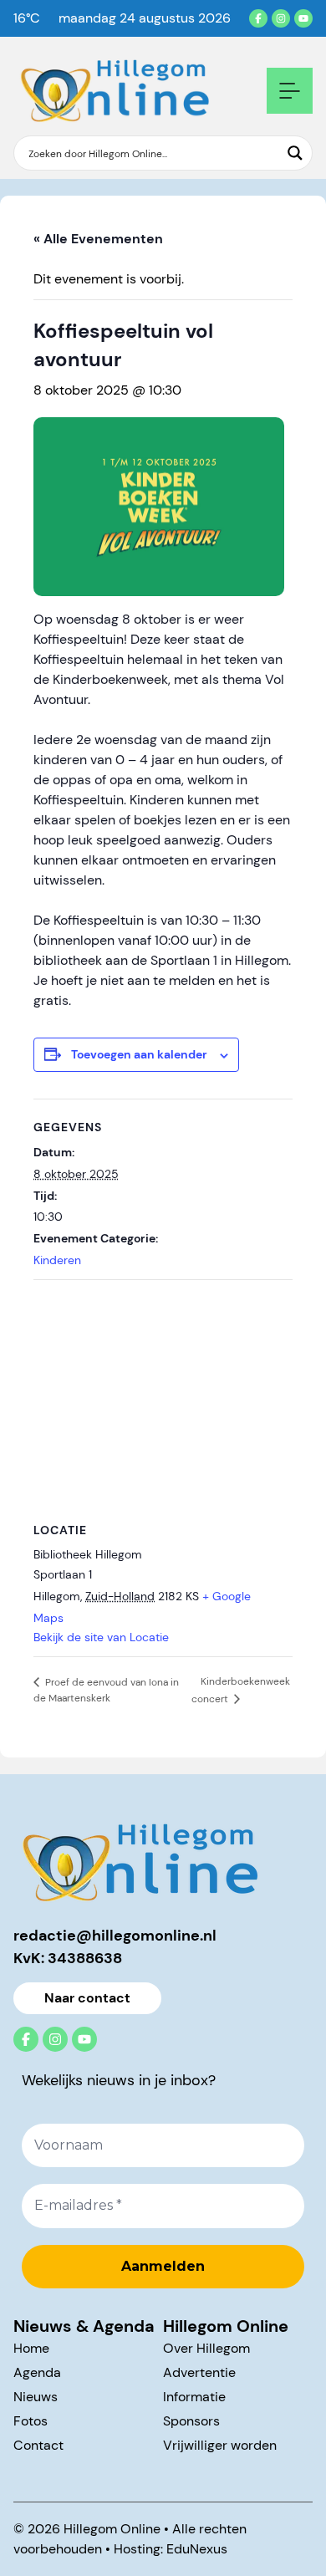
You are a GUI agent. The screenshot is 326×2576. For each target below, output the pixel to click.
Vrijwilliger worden (220, 2445)
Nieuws (36, 2397)
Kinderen (57, 1260)
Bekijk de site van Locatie (101, 1637)
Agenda (37, 2372)
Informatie (194, 2397)
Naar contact (87, 1998)
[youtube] (303, 18)
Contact (38, 2445)
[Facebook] (258, 18)
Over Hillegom (206, 2348)
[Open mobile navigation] (290, 91)
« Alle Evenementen (98, 239)
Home (31, 2348)
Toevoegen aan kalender (139, 1054)
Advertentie (199, 2372)
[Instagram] (281, 18)
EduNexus (197, 2549)
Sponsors (191, 2421)
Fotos (31, 2421)
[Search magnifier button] (295, 153)
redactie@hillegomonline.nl (115, 1936)
